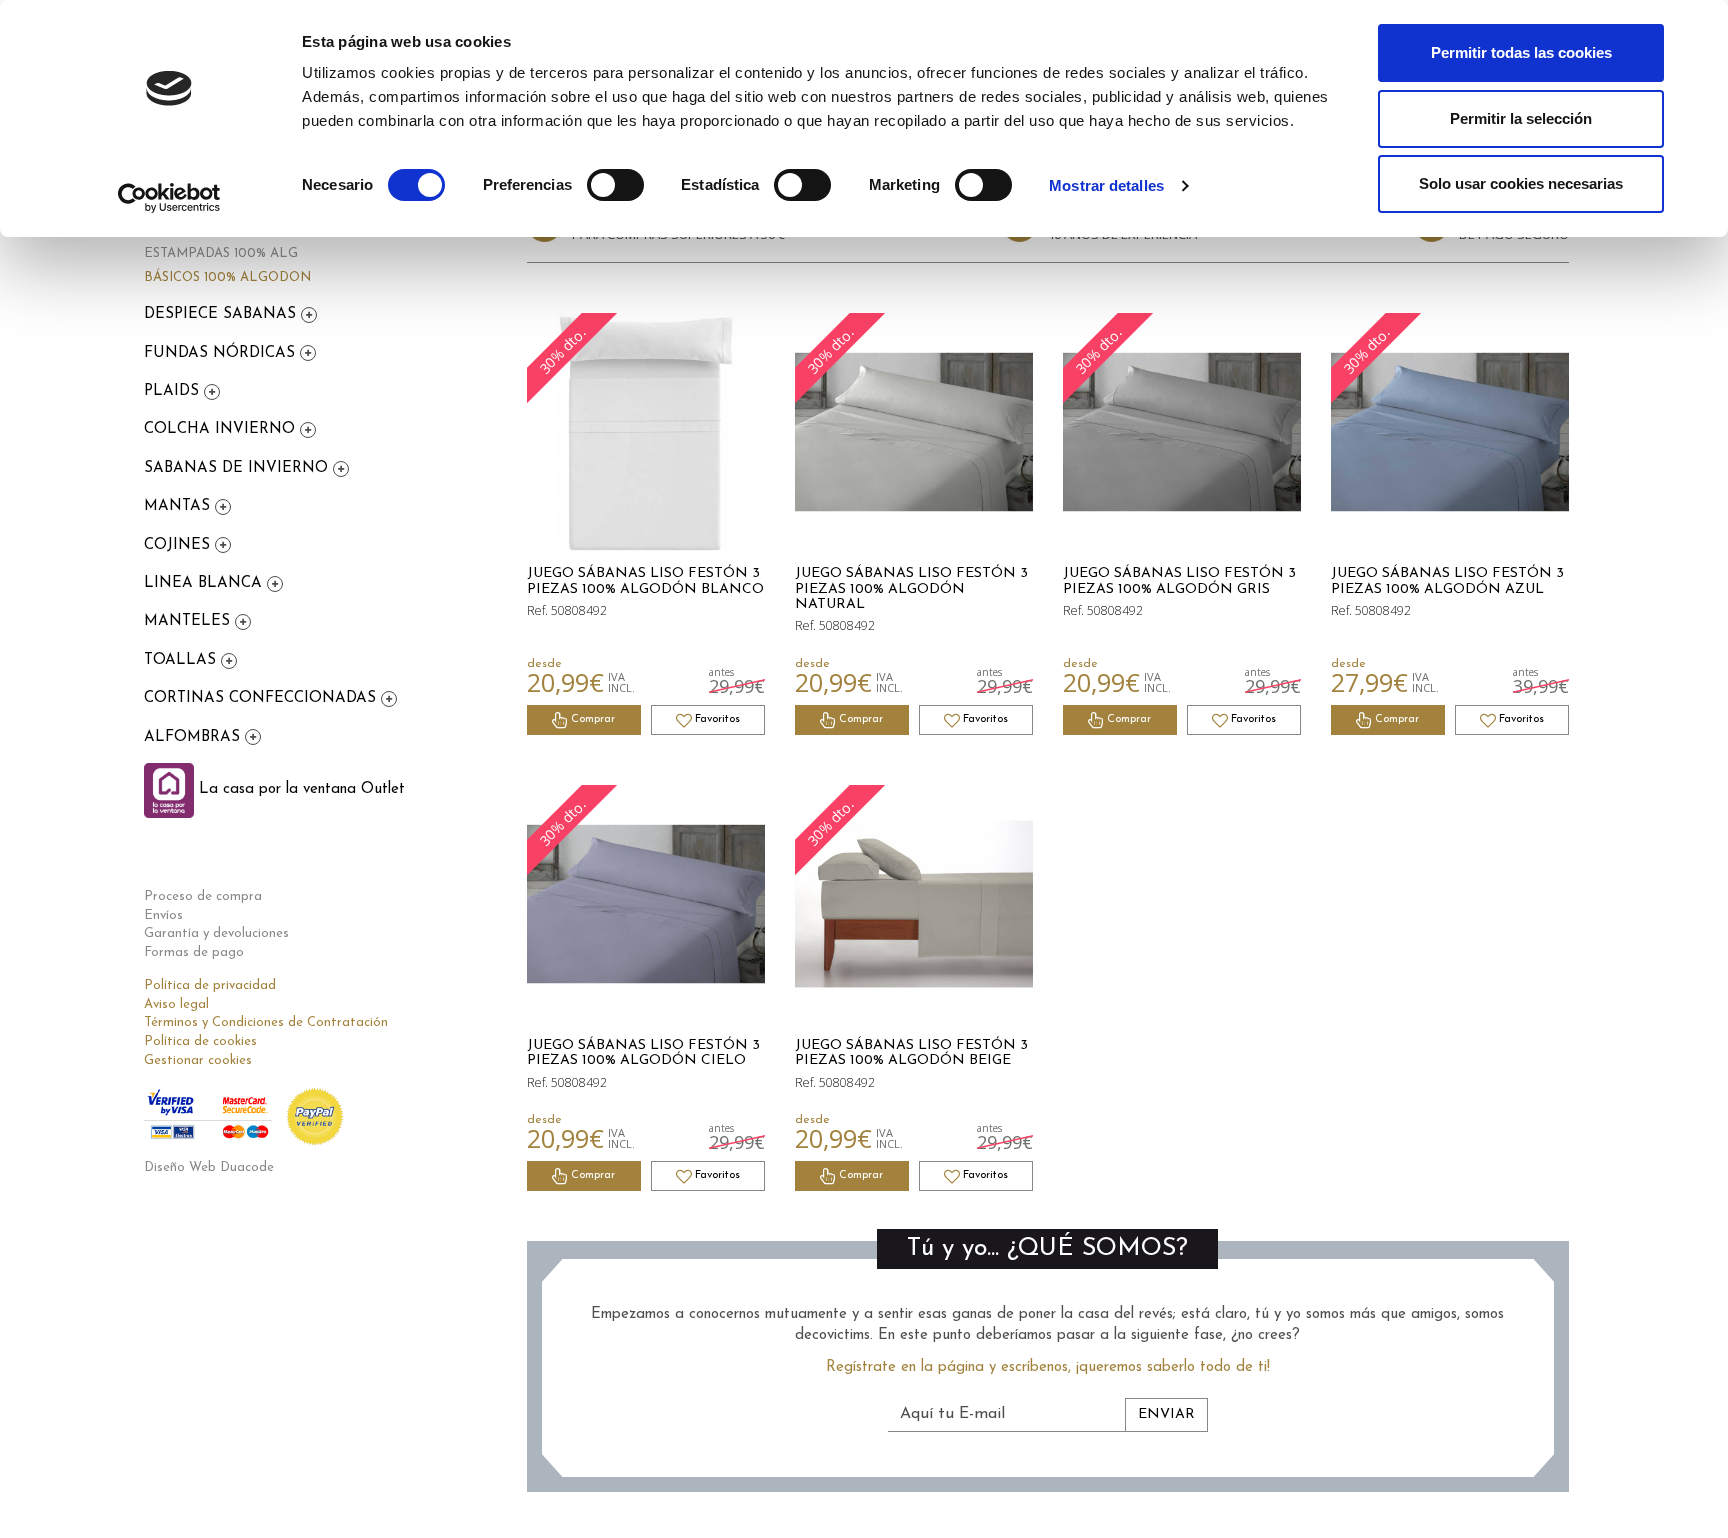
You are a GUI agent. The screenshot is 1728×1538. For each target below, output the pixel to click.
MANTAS (179, 506)
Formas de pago (194, 952)
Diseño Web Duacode (209, 1167)
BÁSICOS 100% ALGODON (227, 277)
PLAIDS (174, 391)
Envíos (163, 915)
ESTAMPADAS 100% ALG (221, 253)
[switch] (615, 185)
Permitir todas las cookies (1521, 52)
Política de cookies (200, 1041)
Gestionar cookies (198, 1060)
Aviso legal (176, 1004)
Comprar (591, 719)
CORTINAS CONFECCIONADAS (262, 698)
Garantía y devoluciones (216, 933)
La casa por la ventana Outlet (299, 789)
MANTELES (189, 621)
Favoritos (716, 719)
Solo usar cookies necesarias (1521, 183)
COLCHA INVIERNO (222, 429)
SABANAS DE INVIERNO (238, 468)
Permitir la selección (1521, 118)
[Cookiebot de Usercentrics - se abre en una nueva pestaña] (169, 198)
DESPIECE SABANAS (222, 314)
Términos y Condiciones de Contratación (266, 1022)
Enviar (1166, 1414)
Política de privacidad (210, 985)
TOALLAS (182, 660)
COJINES (179, 545)
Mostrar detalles (1106, 185)
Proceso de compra (203, 896)
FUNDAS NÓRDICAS (222, 353)
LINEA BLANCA (205, 583)
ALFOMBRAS (194, 737)
